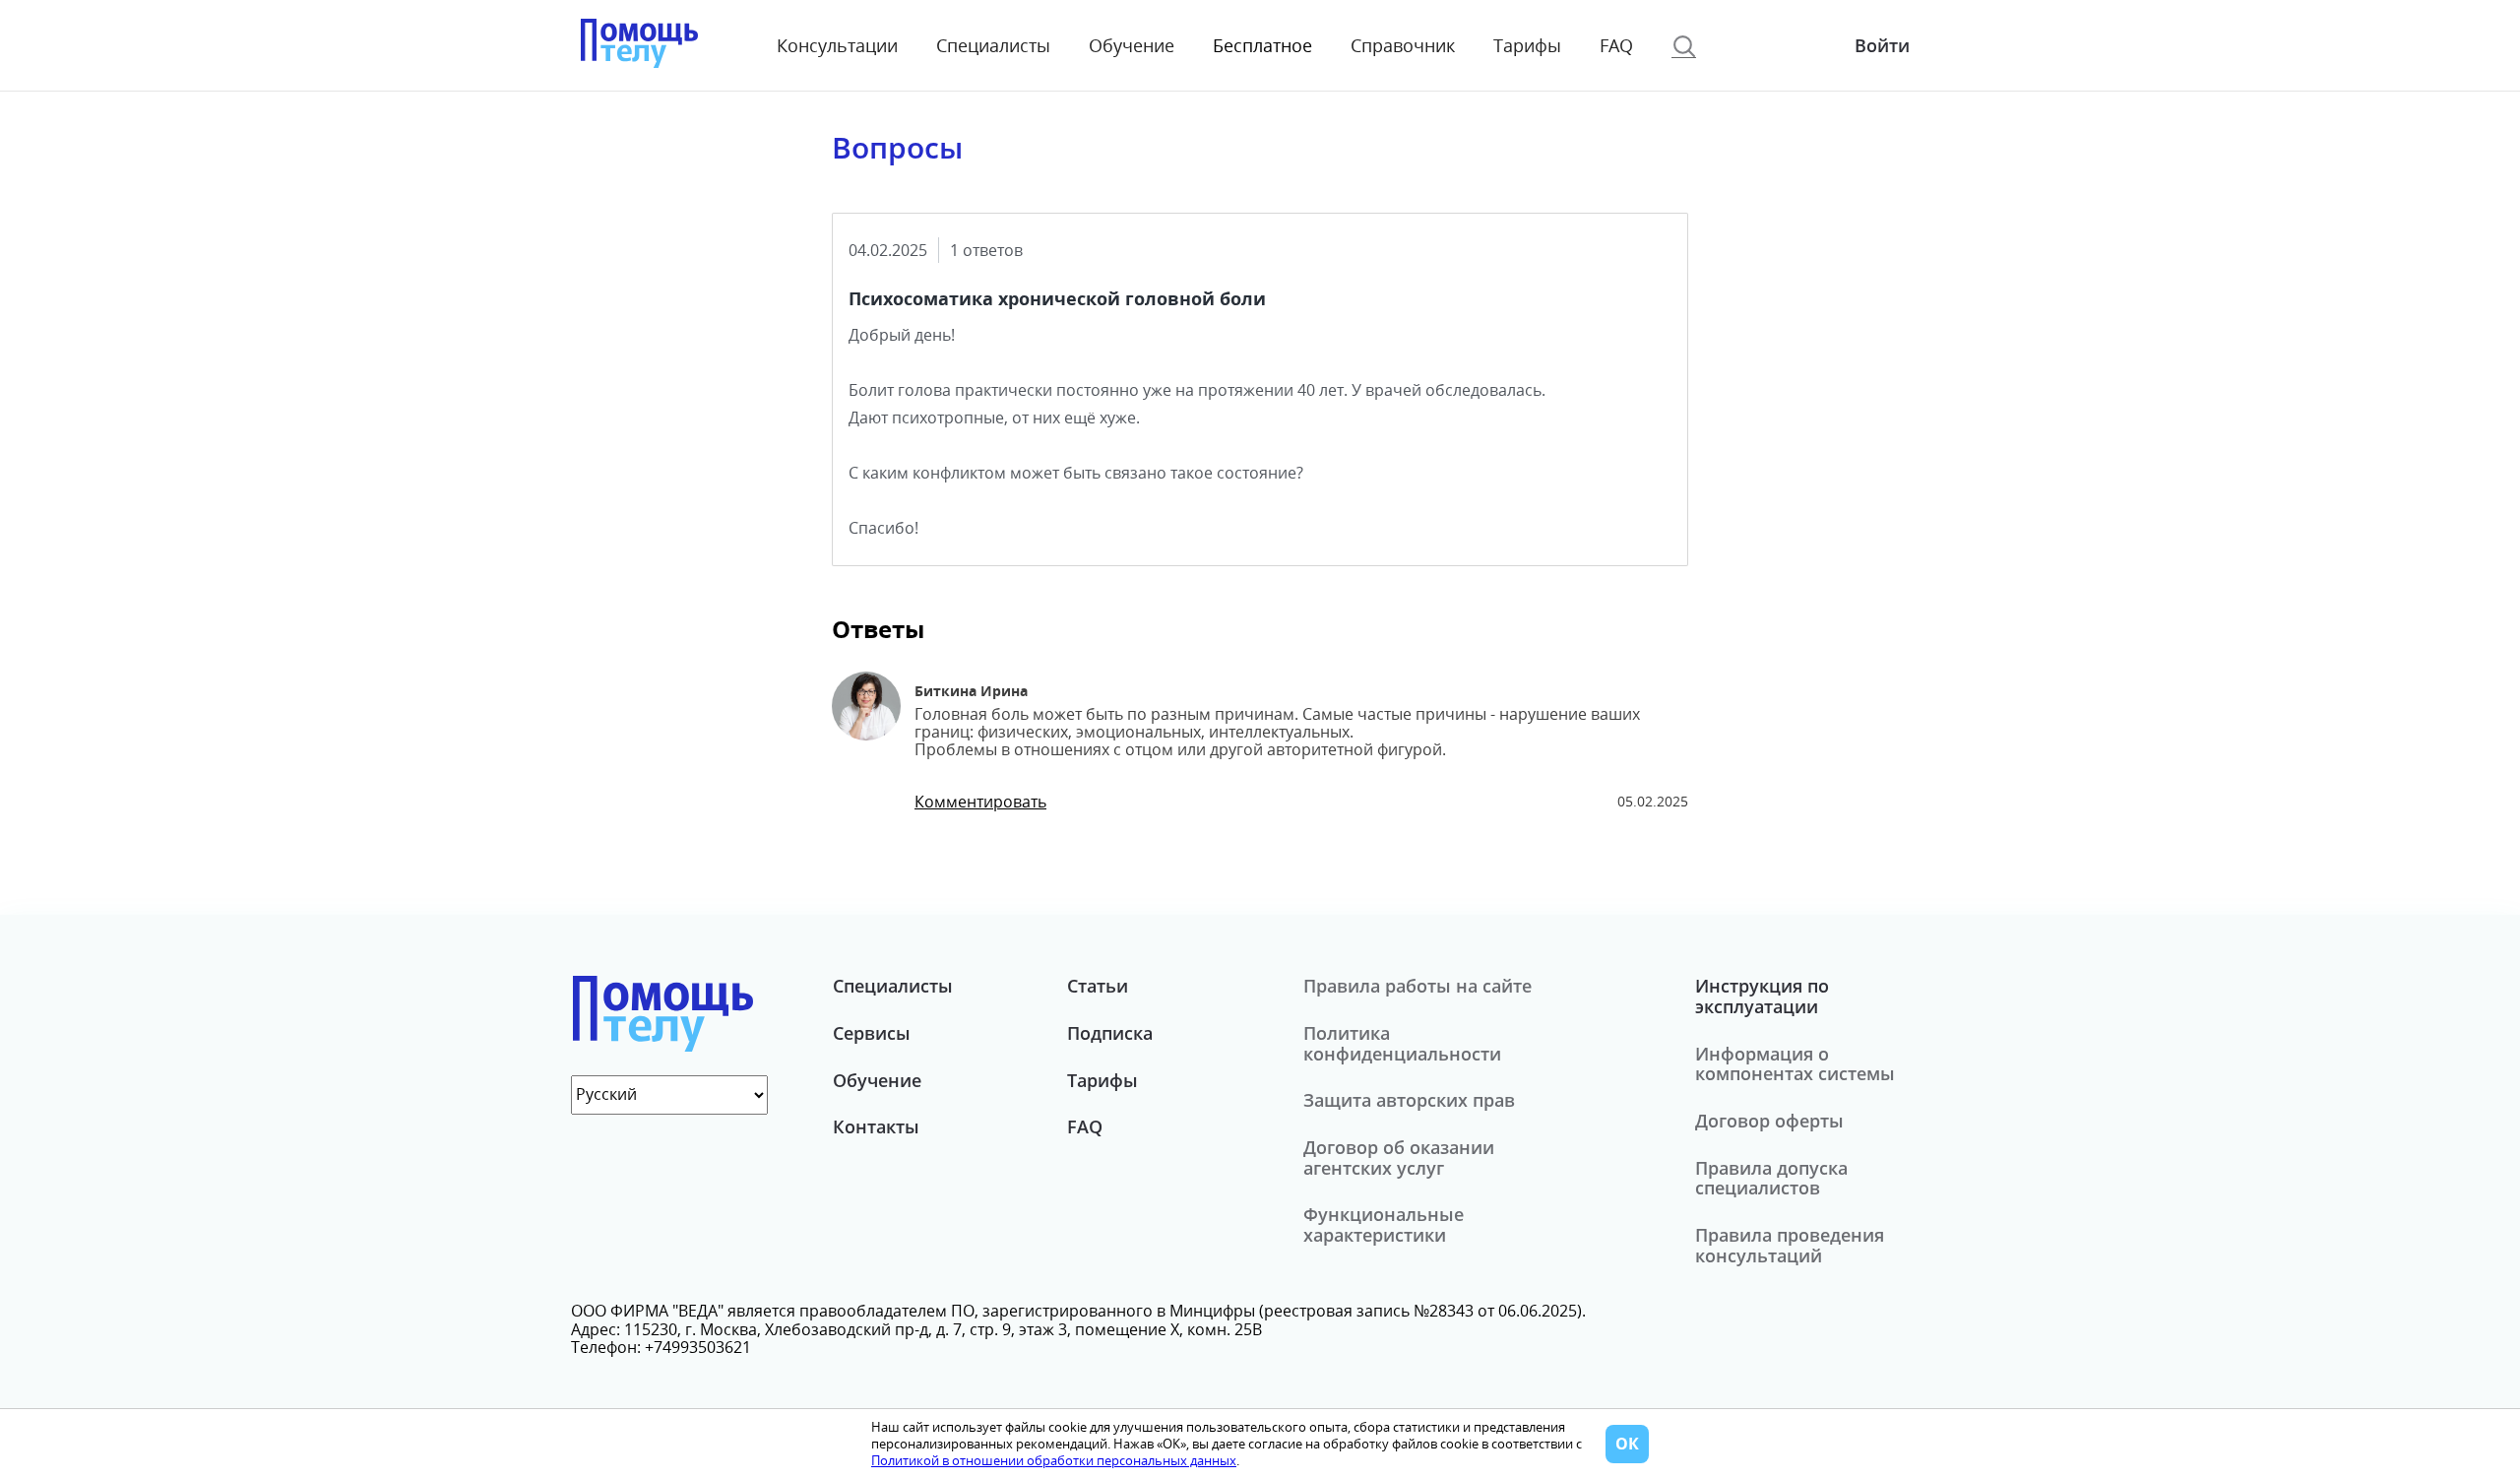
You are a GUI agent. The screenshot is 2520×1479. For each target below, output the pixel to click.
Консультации (837, 46)
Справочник (1403, 46)
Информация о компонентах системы (1795, 1064)
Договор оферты (1769, 1121)
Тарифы (1527, 46)
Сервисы (872, 1033)
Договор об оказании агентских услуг (1399, 1157)
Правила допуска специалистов (1771, 1178)
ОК (1627, 1444)
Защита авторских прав (1409, 1100)
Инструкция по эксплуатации (1762, 996)
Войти (1882, 45)
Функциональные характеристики (1384, 1224)
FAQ (1616, 46)
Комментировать (980, 802)
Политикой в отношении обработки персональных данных (1054, 1460)
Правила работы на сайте (1417, 986)
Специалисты (993, 46)
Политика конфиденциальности (1402, 1043)
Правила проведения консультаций (1790, 1245)
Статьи (1098, 986)
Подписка (1110, 1033)
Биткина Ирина (971, 691)
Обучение (1132, 46)
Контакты (876, 1126)
